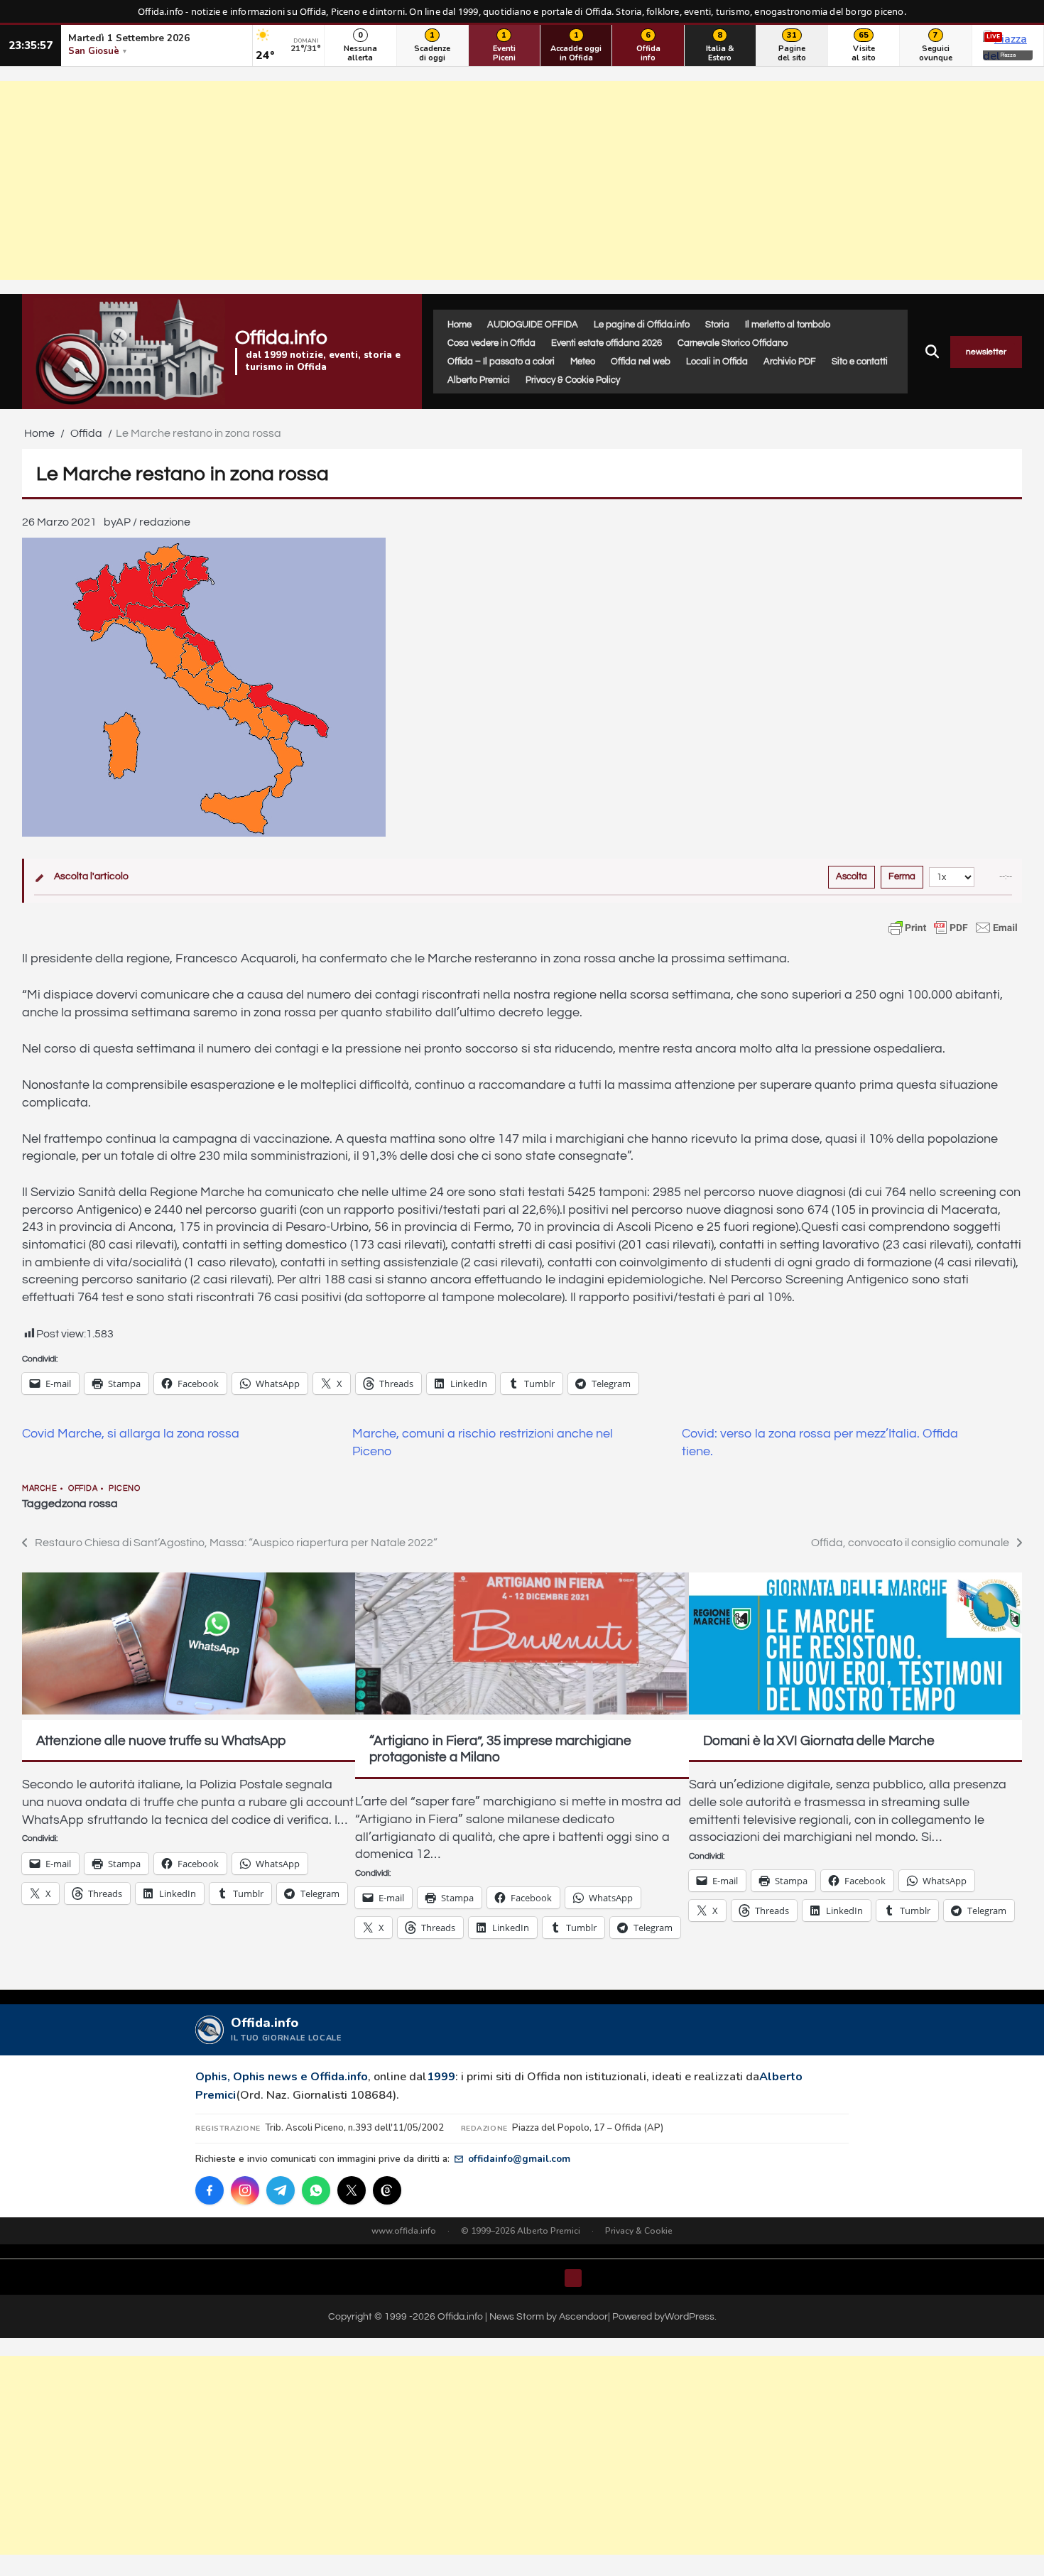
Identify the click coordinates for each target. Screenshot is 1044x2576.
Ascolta (852, 876)
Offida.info (281, 338)
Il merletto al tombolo (788, 325)
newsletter (986, 352)
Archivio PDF (790, 362)
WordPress (690, 2316)
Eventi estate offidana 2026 (607, 343)
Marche (39, 1488)
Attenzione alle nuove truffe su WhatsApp (161, 1741)
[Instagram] (245, 2190)
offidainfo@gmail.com (519, 2159)
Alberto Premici (479, 380)
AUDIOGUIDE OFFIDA (533, 325)
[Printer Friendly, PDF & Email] (953, 928)
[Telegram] (281, 2190)
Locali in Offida (717, 362)
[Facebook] (210, 2190)
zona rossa (90, 1504)
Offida (83, 1488)
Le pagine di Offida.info (642, 325)
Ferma (902, 876)
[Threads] (387, 2190)
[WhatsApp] (316, 2190)
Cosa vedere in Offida (491, 343)
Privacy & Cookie (639, 2231)
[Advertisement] (522, 180)
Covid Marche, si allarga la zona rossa (131, 1434)
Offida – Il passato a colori (501, 362)
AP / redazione (153, 522)
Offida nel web (641, 362)
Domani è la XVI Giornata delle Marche (819, 1741)
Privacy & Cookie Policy (573, 380)
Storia (717, 325)
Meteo (583, 362)
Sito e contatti (860, 362)
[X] (352, 2190)
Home (460, 325)
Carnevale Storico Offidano (733, 343)
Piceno (124, 1488)
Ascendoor (583, 2316)
